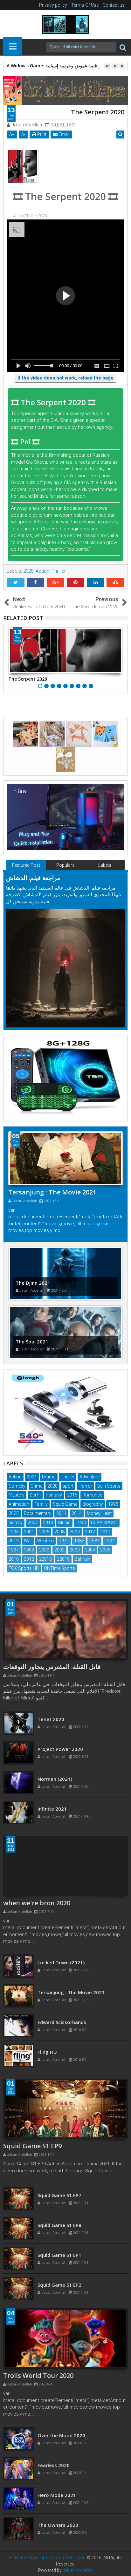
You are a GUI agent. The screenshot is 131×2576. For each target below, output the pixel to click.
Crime (36, 1486)
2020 (28, 571)
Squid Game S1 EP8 (59, 2252)
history (16, 1523)
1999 (29, 1550)
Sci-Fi (35, 1495)
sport (68, 1486)
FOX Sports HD (24, 1568)
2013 (48, 1523)
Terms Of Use (85, 5)
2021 (32, 1477)
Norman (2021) (55, 1809)
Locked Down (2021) (61, 1992)
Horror (85, 1486)
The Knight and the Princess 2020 (76, 2435)
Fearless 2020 (54, 2495)
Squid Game (65, 1504)
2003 (75, 1550)
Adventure (90, 1477)
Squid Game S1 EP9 (32, 2146)
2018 (29, 1559)
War (28, 1541)
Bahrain (83, 1559)
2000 (44, 1550)
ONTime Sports (59, 1568)
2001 (29, 1532)
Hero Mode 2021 (57, 2525)
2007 (33, 1523)
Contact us (114, 5)
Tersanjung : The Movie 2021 (52, 1192)
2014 (77, 1513)
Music (64, 1523)
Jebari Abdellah (78, 2570)
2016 (72, 1495)
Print (41, 134)
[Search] (123, 47)
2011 (61, 1513)
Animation (19, 1504)
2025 (14, 1513)
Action (42, 571)
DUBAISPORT (104, 1523)
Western (45, 1541)
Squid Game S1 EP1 (59, 2282)
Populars (65, 865)
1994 (110, 1541)
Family (41, 1504)
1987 (94, 1541)
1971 (64, 1541)
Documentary (38, 1513)
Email (64, 134)
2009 (75, 1532)
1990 (81, 1523)
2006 (44, 1532)
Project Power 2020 (60, 1779)
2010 (14, 1559)
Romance (92, 1495)
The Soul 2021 (32, 1342)
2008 (59, 1532)
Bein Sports (109, 1486)
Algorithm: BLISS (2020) (65, 1962)
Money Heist (99, 1513)
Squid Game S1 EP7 (59, 2222)
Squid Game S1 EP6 (59, 2192)
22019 (63, 1559)
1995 (113, 1504)
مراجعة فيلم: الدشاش (33, 878)
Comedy (17, 1486)
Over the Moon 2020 (61, 2465)
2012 (90, 1532)
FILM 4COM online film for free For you (48, 2558)
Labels (105, 865)
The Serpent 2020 (28, 679)
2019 (14, 1541)
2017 (105, 1532)
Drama (49, 1477)
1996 (14, 1532)
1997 (14, 1550)
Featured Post (26, 865)
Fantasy (54, 1495)
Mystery (17, 1495)
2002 (59, 1550)
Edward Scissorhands (62, 2052)
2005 (105, 1550)
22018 (45, 1559)
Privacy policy (53, 5)
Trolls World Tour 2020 (38, 2375)
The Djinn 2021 (33, 1283)
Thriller (59, 571)
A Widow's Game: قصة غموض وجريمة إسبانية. (52, 66)
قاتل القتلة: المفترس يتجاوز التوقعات (52, 1667)
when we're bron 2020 (37, 1903)
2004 (90, 1550)
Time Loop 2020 (56, 1719)
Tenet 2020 (51, 1749)
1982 (79, 1541)
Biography (93, 1504)
